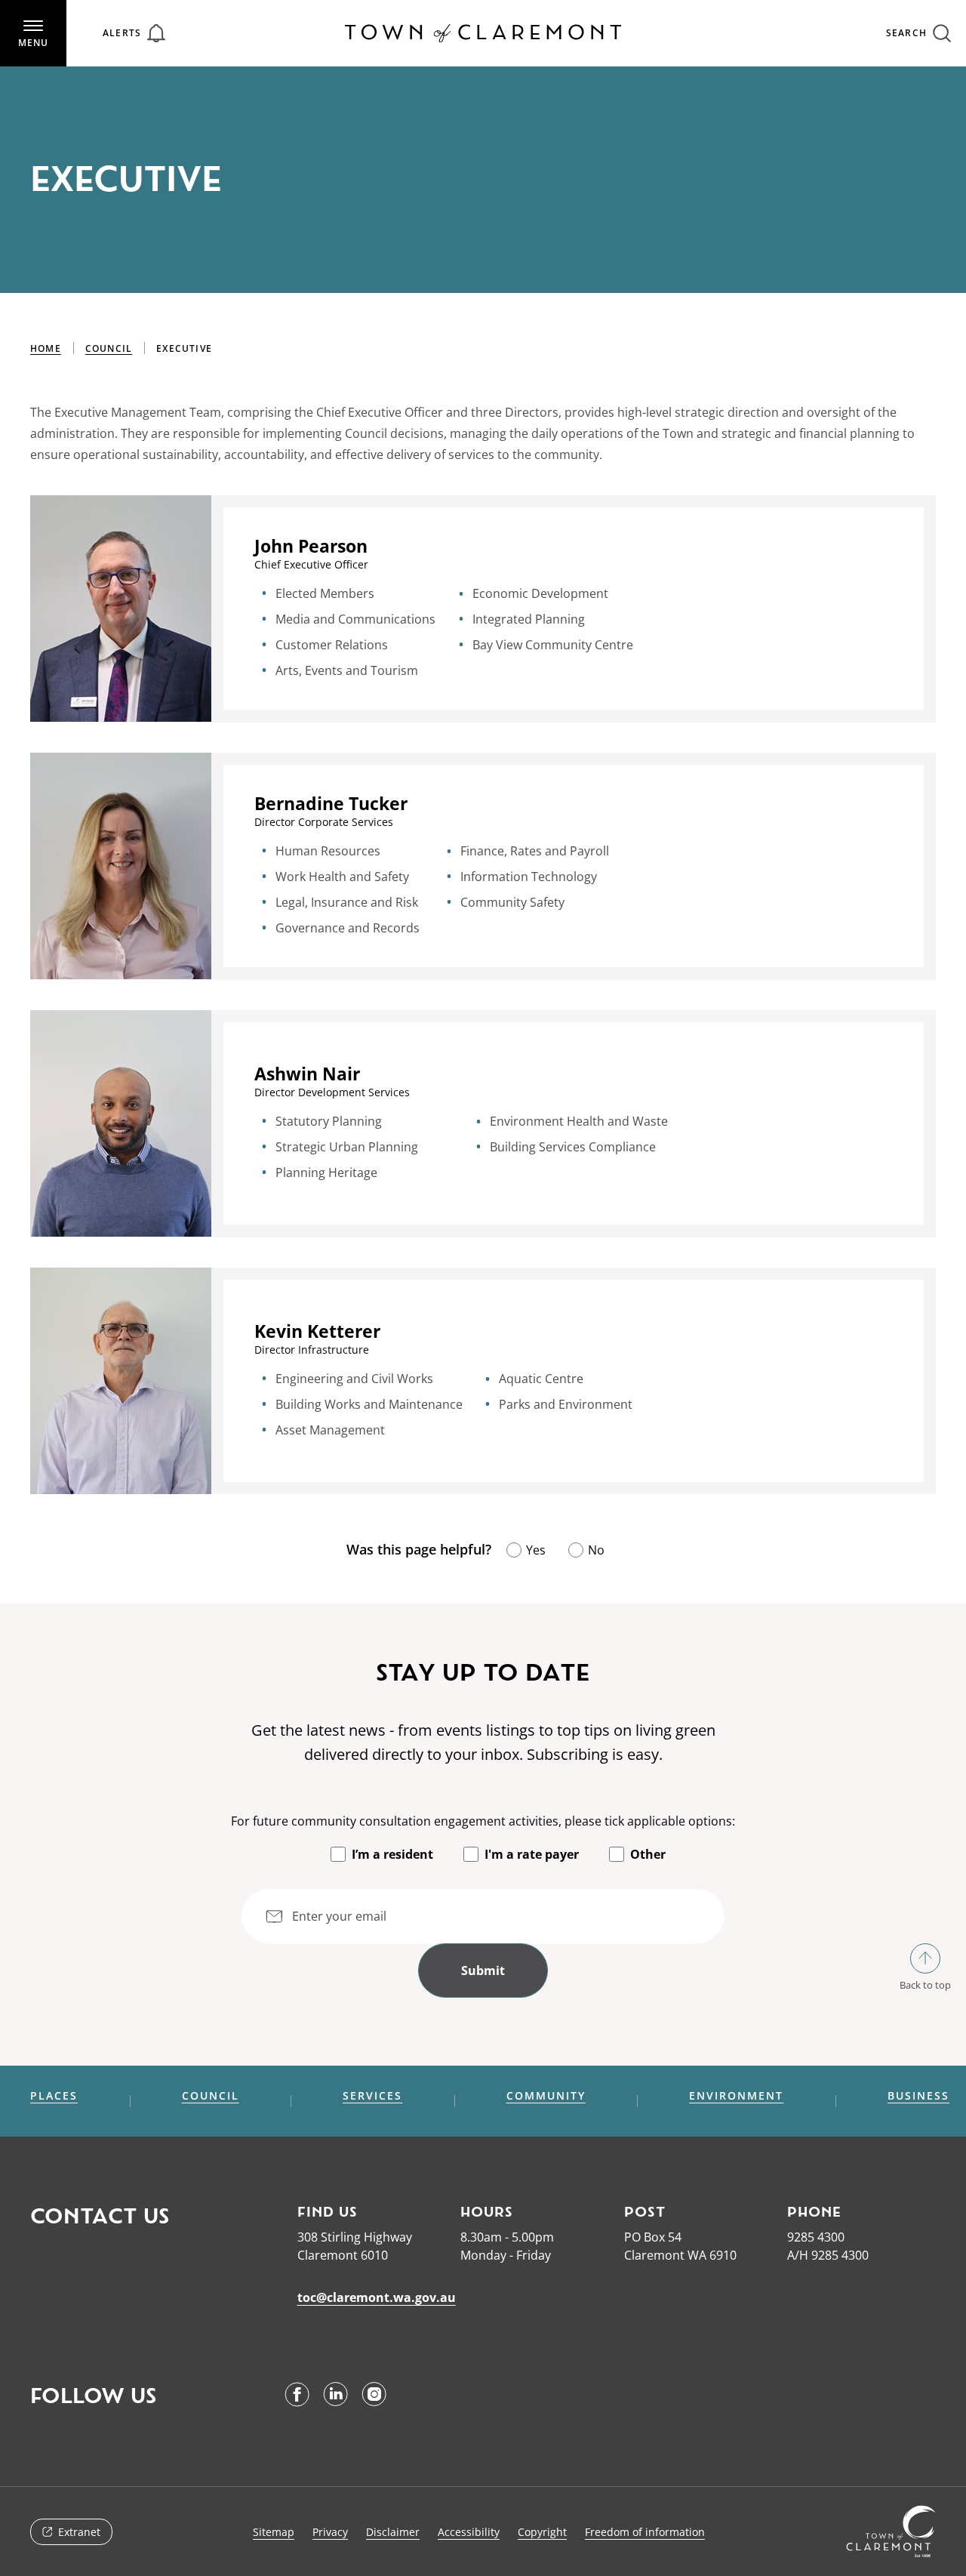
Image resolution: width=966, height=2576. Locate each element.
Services (372, 2096)
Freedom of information (645, 2532)
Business (918, 2096)
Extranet (79, 2532)
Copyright (542, 2532)
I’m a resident (392, 1854)
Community (546, 2096)
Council (109, 348)
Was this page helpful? (419, 1549)
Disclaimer (393, 2532)
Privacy (330, 2532)
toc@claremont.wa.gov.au (377, 2297)
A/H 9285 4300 (828, 2255)
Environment (736, 2096)
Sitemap (274, 2532)
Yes (536, 1550)
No (596, 1550)
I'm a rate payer (532, 1854)
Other (648, 1854)
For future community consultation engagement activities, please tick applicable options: (483, 1821)
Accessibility (469, 2532)
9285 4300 (816, 2237)
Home (46, 348)
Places (54, 2096)
